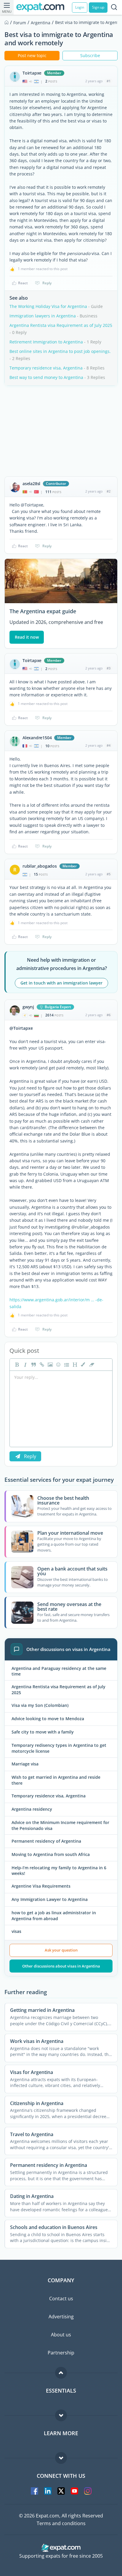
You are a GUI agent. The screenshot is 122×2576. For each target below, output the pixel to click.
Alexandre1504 (37, 738)
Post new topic (32, 55)
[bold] (16, 1365)
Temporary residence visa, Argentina (46, 368)
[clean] (91, 1365)
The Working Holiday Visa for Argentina (48, 306)
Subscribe (90, 55)
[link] (41, 1365)
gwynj (28, 1007)
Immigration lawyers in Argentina (43, 316)
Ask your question (61, 1950)
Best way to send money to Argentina (46, 377)
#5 (109, 874)
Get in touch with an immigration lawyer (61, 983)
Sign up (98, 7)
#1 (109, 81)
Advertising (61, 2317)
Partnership (61, 2353)
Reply (47, 283)
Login (80, 7)
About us (61, 2335)
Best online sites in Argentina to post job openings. (60, 351)
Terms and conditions (61, 2523)
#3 (109, 668)
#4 (109, 745)
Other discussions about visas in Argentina (61, 1966)
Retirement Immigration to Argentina (46, 342)
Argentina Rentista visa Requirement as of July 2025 (61, 325)
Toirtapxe (32, 73)
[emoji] (58, 1365)
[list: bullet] (66, 1365)
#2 (109, 491)
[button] (83, 1365)
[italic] (25, 1365)
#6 (109, 1015)
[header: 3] (74, 1365)
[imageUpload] (49, 1365)
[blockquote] (33, 1365)
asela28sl (31, 484)
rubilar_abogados (40, 866)
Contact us (61, 2299)
